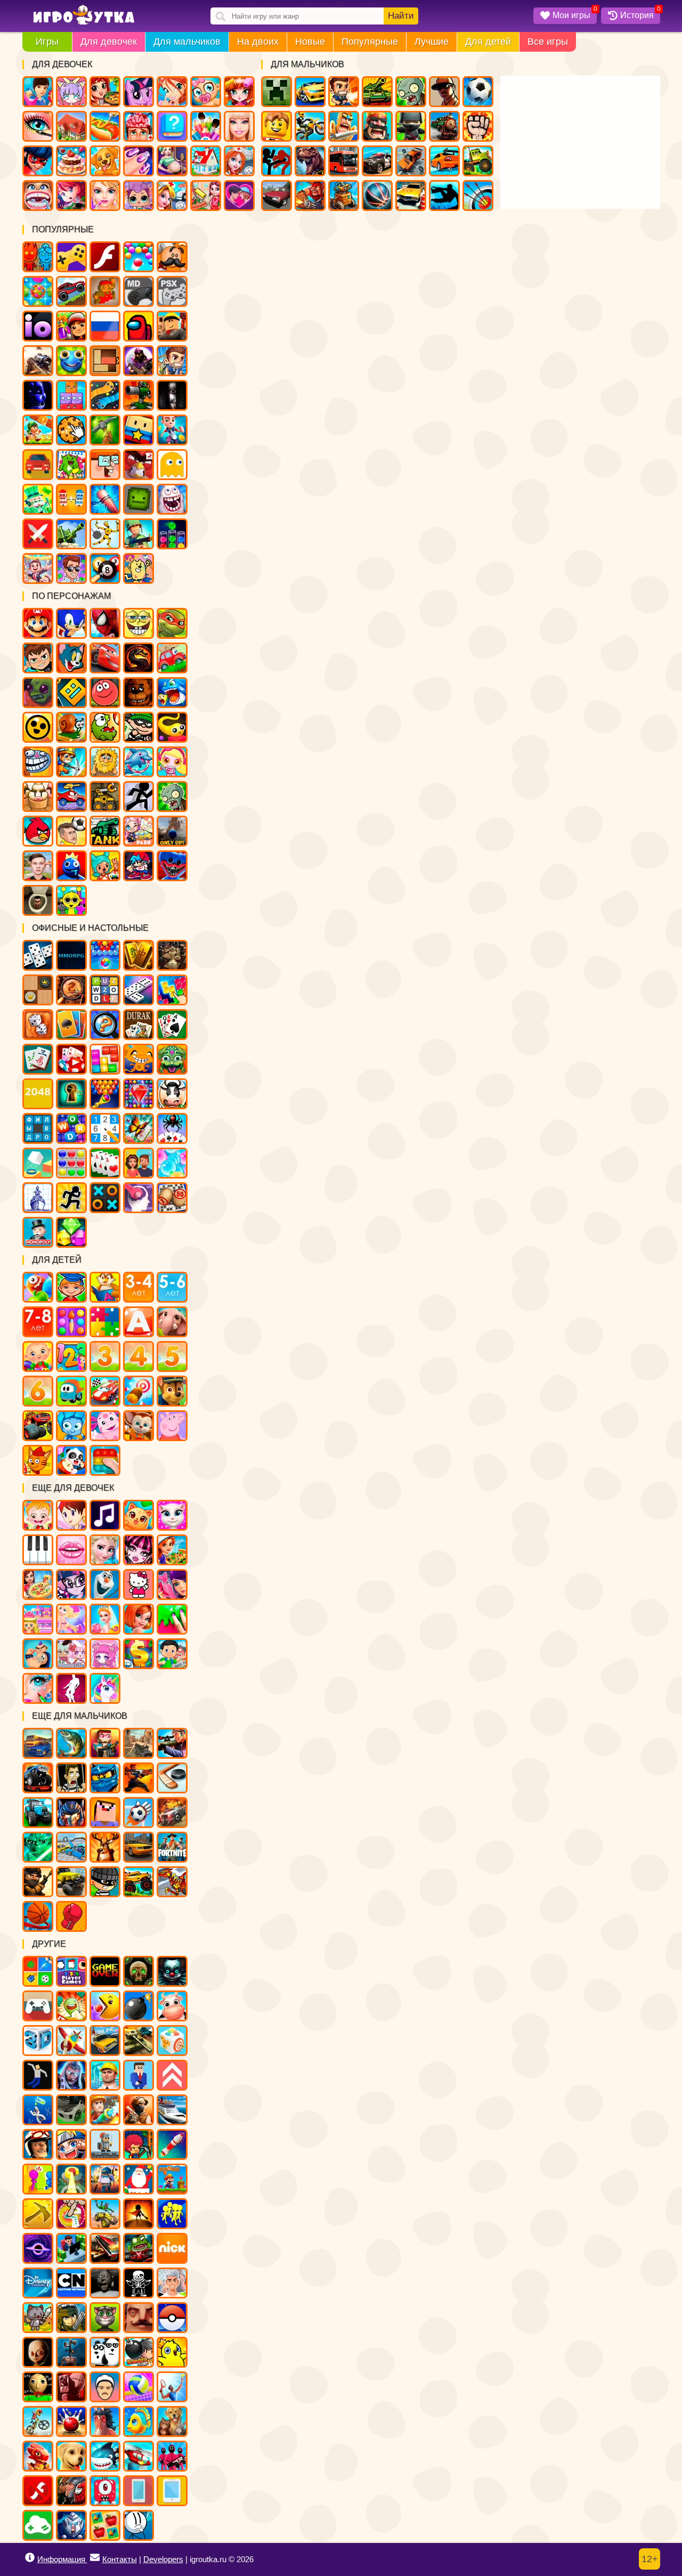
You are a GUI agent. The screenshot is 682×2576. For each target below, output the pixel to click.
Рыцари (344, 126)
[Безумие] (71, 2387)
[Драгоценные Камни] (139, 1094)
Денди (105, 291)
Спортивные (377, 196)
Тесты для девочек (172, 126)
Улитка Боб (71, 727)
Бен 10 (38, 658)
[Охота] (105, 1847)
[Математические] (71, 1356)
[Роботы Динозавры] (172, 1882)
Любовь (239, 196)
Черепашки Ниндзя (172, 623)
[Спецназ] (139, 2110)
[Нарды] (38, 1025)
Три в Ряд (38, 291)
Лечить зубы (38, 196)
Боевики (139, 534)
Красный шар (105, 693)
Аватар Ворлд (139, 831)
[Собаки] (71, 2456)
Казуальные (139, 465)
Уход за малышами (206, 92)
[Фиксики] (71, 1426)
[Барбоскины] (139, 1426)
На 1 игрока (172, 361)
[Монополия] (38, 1232)
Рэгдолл (105, 534)
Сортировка (172, 534)
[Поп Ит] (105, 1460)
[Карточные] (105, 1163)
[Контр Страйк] (139, 1743)
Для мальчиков (187, 42)
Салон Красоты (105, 196)
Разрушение (105, 499)
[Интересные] (71, 2006)
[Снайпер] (172, 1743)
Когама (139, 430)
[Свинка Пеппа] (172, 1426)
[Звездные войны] (38, 1847)
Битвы (71, 534)
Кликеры (71, 430)
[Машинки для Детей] (71, 1391)
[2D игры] (105, 2144)
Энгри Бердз (38, 831)
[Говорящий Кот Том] (105, 2318)
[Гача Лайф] (71, 1654)
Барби (239, 126)
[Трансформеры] (71, 1813)
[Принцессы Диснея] (105, 1550)
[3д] (38, 2041)
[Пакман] (105, 2006)
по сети (139, 361)
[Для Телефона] (139, 2491)
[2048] (38, 1094)
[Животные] (172, 1322)
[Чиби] (105, 1654)
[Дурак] (139, 1025)
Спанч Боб (139, 623)
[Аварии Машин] (71, 1847)
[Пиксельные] (139, 2144)
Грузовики (478, 161)
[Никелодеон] (172, 2248)
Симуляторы (38, 465)
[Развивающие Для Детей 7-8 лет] (38, 1322)
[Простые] (38, 2525)
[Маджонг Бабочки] (139, 1128)
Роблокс (172, 326)
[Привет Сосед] (139, 2318)
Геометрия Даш (71, 693)
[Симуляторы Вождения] (38, 1743)
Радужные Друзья (71, 866)
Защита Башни (139, 395)
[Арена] (139, 2214)
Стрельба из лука (478, 196)
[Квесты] (139, 1971)
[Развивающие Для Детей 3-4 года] (139, 1287)
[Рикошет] (139, 2075)
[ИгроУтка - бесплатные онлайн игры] (84, 15)
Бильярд (105, 568)
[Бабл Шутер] (105, 1094)
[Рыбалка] (71, 1743)
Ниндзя (411, 126)
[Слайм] (172, 1619)
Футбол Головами (71, 831)
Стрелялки (344, 92)
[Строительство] (105, 2075)
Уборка (206, 196)
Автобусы (344, 161)
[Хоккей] (172, 1778)
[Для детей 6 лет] (38, 1391)
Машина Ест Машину (71, 797)
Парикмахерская (239, 92)
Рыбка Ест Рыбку (172, 693)
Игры (47, 42)
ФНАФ (38, 395)
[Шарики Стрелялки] (105, 955)
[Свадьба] (105, 1619)
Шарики (139, 257)
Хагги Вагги (172, 866)
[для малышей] (38, 1356)
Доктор (172, 196)
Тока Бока (105, 866)
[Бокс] (71, 1916)
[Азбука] (139, 1322)
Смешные (105, 465)
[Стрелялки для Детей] (139, 1391)
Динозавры (310, 161)
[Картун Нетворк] (71, 2283)
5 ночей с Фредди (139, 693)
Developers (163, 2559)
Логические (71, 395)
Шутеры (38, 361)
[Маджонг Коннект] (38, 1059)
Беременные (172, 161)
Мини (71, 361)
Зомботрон (38, 693)
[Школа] (172, 1654)
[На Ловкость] (71, 2214)
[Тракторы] (38, 1813)
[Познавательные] (105, 1287)
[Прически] (139, 1619)
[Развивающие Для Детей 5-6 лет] (172, 1287)
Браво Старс (38, 727)
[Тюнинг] (71, 2110)
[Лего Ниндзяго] (105, 1778)
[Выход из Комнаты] (71, 1094)
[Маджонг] (139, 955)
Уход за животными (105, 161)
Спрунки (71, 900)
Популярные (370, 42)
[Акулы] (105, 2456)
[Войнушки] (139, 1778)
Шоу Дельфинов (139, 762)
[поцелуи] (71, 1550)
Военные (310, 196)
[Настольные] (38, 955)
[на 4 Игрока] (71, 1971)
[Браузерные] (71, 955)
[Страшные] (172, 1971)
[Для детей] (38, 1287)
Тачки (105, 658)
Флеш (105, 257)
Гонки (310, 92)
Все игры (548, 42)
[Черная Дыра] (38, 2248)
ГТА (444, 92)
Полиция (377, 161)
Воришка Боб (139, 727)
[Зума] (172, 1059)
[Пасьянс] (172, 1025)
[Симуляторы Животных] (172, 2421)
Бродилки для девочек (71, 196)
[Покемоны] (172, 2318)
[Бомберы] (139, 2352)
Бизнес (38, 499)
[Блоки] (105, 1059)
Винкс (172, 92)
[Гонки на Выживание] (105, 2248)
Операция (139, 126)
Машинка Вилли (172, 658)
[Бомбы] (139, 2006)
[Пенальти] (139, 1813)
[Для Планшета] (172, 2491)
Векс (139, 797)
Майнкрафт (277, 92)
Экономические (71, 568)
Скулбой (38, 866)
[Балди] (38, 2387)
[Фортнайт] (172, 1847)
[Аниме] (71, 2144)
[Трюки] (105, 2214)
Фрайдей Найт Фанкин (139, 866)
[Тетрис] (172, 990)
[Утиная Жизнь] (172, 2352)
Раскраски (71, 465)
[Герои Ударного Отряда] (71, 2318)
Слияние (71, 499)
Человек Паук (105, 623)
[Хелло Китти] (139, 1584)
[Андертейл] (139, 2283)
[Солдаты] (38, 1882)
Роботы (344, 196)
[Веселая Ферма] (172, 1094)
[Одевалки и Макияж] (38, 1688)
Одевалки (38, 92)
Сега (139, 291)
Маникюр (139, 161)
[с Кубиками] (38, 1163)
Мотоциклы (310, 126)
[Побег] (71, 1198)
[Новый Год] (139, 2179)
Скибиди (38, 900)
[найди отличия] (105, 1025)
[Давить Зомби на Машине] (172, 1813)
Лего (277, 126)
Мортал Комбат (139, 658)
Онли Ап (172, 831)
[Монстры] (105, 2491)
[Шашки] (38, 990)
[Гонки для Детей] (105, 1391)
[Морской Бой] (38, 1198)
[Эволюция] (38, 2110)
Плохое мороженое (38, 797)
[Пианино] (38, 1550)
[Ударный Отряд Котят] (38, 2318)
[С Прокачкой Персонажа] (172, 2075)
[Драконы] (38, 2456)
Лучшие (432, 42)
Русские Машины (277, 196)
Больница (239, 161)
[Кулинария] (172, 1550)
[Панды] (71, 1460)
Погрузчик (105, 797)
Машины (71, 291)
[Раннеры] (172, 2214)
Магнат (38, 568)
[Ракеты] (172, 2144)
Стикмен (277, 161)
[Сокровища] (71, 1232)
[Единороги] (105, 1688)
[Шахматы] (172, 955)
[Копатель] (38, 2214)
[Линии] (71, 1163)
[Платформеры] (172, 2179)
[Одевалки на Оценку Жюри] (172, 1584)
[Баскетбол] (38, 1916)
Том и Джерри (71, 658)
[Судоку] (105, 1128)
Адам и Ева (105, 762)
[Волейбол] (139, 2387)
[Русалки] (71, 1619)
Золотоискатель (71, 762)
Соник (71, 623)
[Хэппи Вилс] (105, 2387)
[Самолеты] (71, 2041)
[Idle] (71, 2248)
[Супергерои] (71, 2491)
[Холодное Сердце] (105, 1584)
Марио (38, 623)
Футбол (478, 92)
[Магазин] (139, 1654)
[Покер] (71, 1059)
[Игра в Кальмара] (172, 2456)
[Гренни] (105, 2283)
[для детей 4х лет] (139, 1356)
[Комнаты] (38, 1619)
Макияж (38, 126)
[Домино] (139, 990)
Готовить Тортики (71, 161)
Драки (478, 126)
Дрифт (444, 161)
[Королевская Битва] (105, 2179)
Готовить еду (105, 92)
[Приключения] (38, 2144)
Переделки (206, 161)
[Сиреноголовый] (71, 2352)
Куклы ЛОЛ (139, 196)
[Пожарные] (105, 2110)
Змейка (105, 395)
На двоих (258, 42)
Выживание (105, 430)
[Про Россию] (38, 2006)
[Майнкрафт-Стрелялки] (105, 1743)
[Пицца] (38, 1584)
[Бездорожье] (71, 1882)
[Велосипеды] (38, 2421)
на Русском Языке (105, 326)
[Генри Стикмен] (139, 2525)
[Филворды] (38, 1128)
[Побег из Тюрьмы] (71, 1778)
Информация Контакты (87, 2559)
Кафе (105, 126)
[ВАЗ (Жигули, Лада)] (105, 2041)
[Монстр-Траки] (38, 1778)
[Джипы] (139, 1882)
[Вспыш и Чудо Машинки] (38, 1426)
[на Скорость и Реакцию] (71, 2179)
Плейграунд (139, 499)
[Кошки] (139, 1515)
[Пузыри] (172, 1163)
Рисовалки (139, 568)
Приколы (172, 499)
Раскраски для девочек (206, 126)
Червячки (172, 727)
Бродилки (38, 430)
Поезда (444, 126)
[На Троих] (38, 1971)
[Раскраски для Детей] (71, 1322)
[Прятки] (38, 2179)
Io (38, 326)
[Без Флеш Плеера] (38, 2491)
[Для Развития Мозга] (139, 1198)
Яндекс (71, 257)
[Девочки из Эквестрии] (71, 1584)
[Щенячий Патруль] (172, 1391)
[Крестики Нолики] (105, 1198)
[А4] (172, 2283)
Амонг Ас (139, 326)
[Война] (139, 2041)
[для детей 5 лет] (172, 1356)
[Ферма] (172, 2006)
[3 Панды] (105, 2352)
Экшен (38, 534)
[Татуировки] (38, 1654)
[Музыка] (105, 1515)
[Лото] (172, 1198)
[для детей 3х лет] (105, 1356)
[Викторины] (139, 1163)
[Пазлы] (105, 1322)
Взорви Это (172, 762)
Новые (310, 42)
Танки (377, 92)
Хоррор (172, 395)
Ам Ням (105, 727)
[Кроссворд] (71, 1128)
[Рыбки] (139, 2421)
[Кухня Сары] (71, 1515)
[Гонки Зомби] (139, 2248)
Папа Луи (172, 257)
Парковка (411, 196)
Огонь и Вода (38, 257)
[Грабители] (105, 1882)
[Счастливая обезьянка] (139, 1059)
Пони (139, 92)
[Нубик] (105, 1813)
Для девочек (109, 42)
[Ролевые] (71, 2075)
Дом (71, 126)
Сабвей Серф (71, 326)
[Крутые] (71, 2525)
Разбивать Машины (411, 161)
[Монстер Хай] (139, 1550)
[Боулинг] (71, 2421)
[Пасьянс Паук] (172, 1128)
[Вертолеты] (139, 2456)
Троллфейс (38, 762)
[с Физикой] (38, 2075)
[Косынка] (71, 1025)
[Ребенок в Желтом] (38, 2352)
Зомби (411, 92)
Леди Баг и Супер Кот (38, 161)
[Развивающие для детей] (71, 1287)
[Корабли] (172, 2110)
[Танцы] (71, 1688)
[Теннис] (172, 2387)
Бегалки (172, 430)
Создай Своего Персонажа (71, 92)
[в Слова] (105, 990)
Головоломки (105, 361)
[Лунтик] (105, 1426)
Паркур (444, 196)
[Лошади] (105, 2421)
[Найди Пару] (105, 2525)
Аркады (172, 465)
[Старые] (105, 1971)
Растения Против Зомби (172, 797)
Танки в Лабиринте (105, 831)
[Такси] (139, 1847)
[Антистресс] (172, 2041)
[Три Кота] (38, 1460)
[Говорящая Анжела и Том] (172, 1515)
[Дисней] (38, 2283)
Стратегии (377, 126)
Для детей (488, 42)
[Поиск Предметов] (71, 990)
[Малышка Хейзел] (38, 1515)
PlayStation (172, 291)
